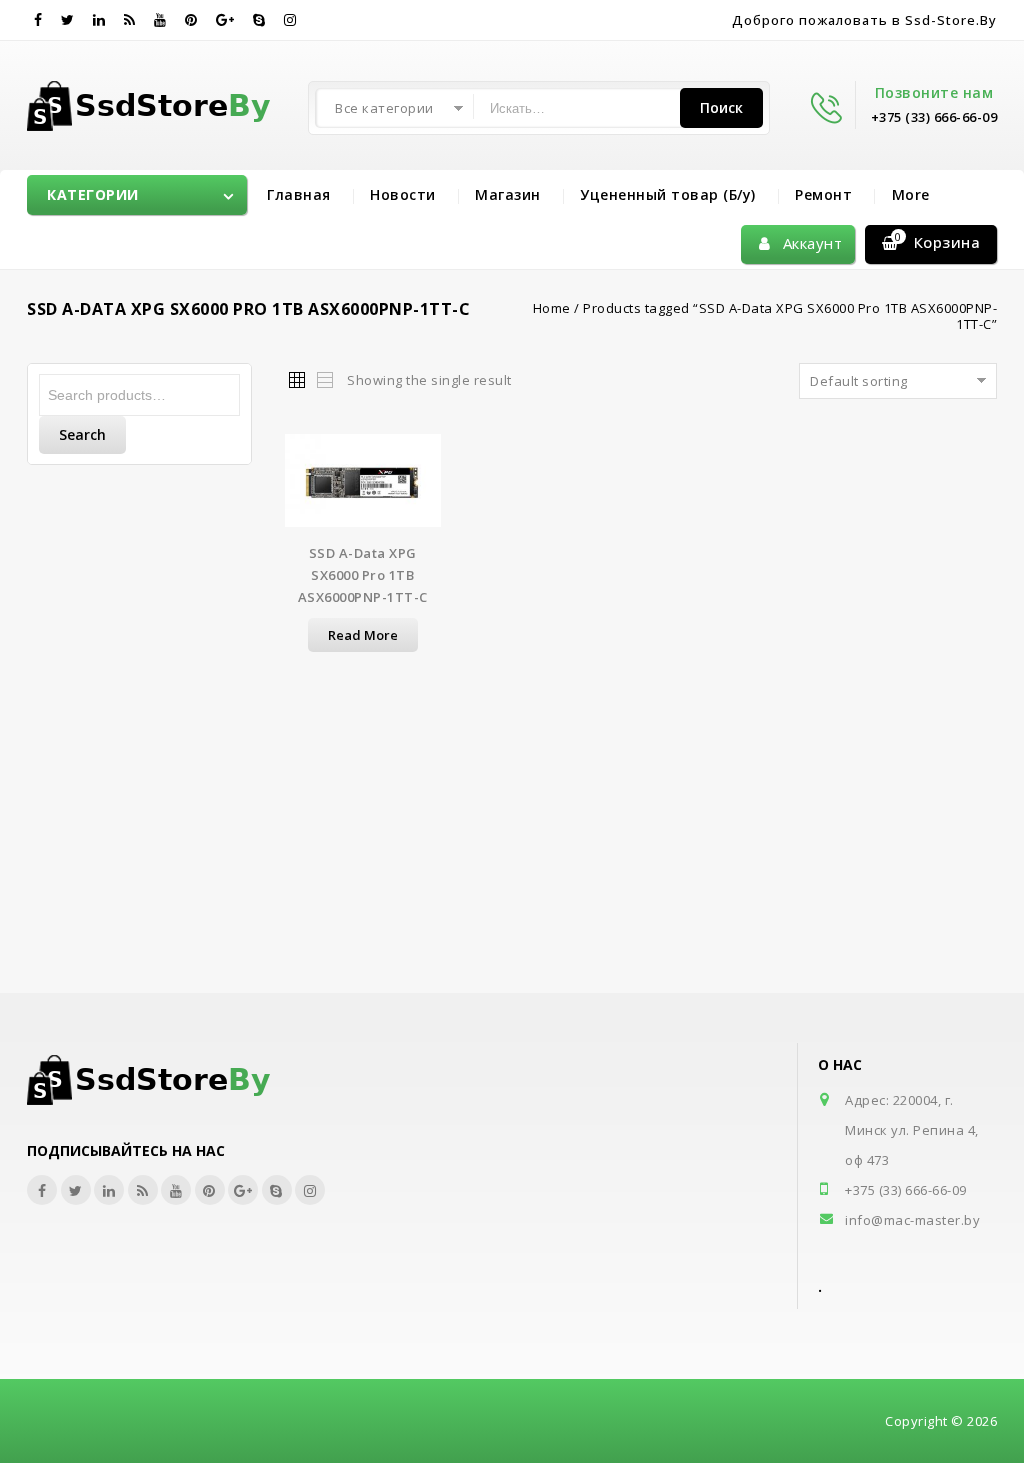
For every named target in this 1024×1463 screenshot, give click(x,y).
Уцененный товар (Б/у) (668, 194)
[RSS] (130, 20)
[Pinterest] (191, 20)
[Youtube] (160, 20)
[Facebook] (38, 20)
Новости (403, 194)
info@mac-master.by (912, 1220)
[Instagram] (290, 20)
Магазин (508, 194)
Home (552, 308)
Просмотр (363, 492)
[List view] (324, 379)
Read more (363, 635)
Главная (299, 194)
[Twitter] (68, 20)
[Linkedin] (99, 20)
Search (82, 434)
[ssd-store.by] (160, 102)
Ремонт (823, 194)
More (911, 194)
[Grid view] (296, 379)
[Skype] (259, 20)
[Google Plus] (225, 20)
